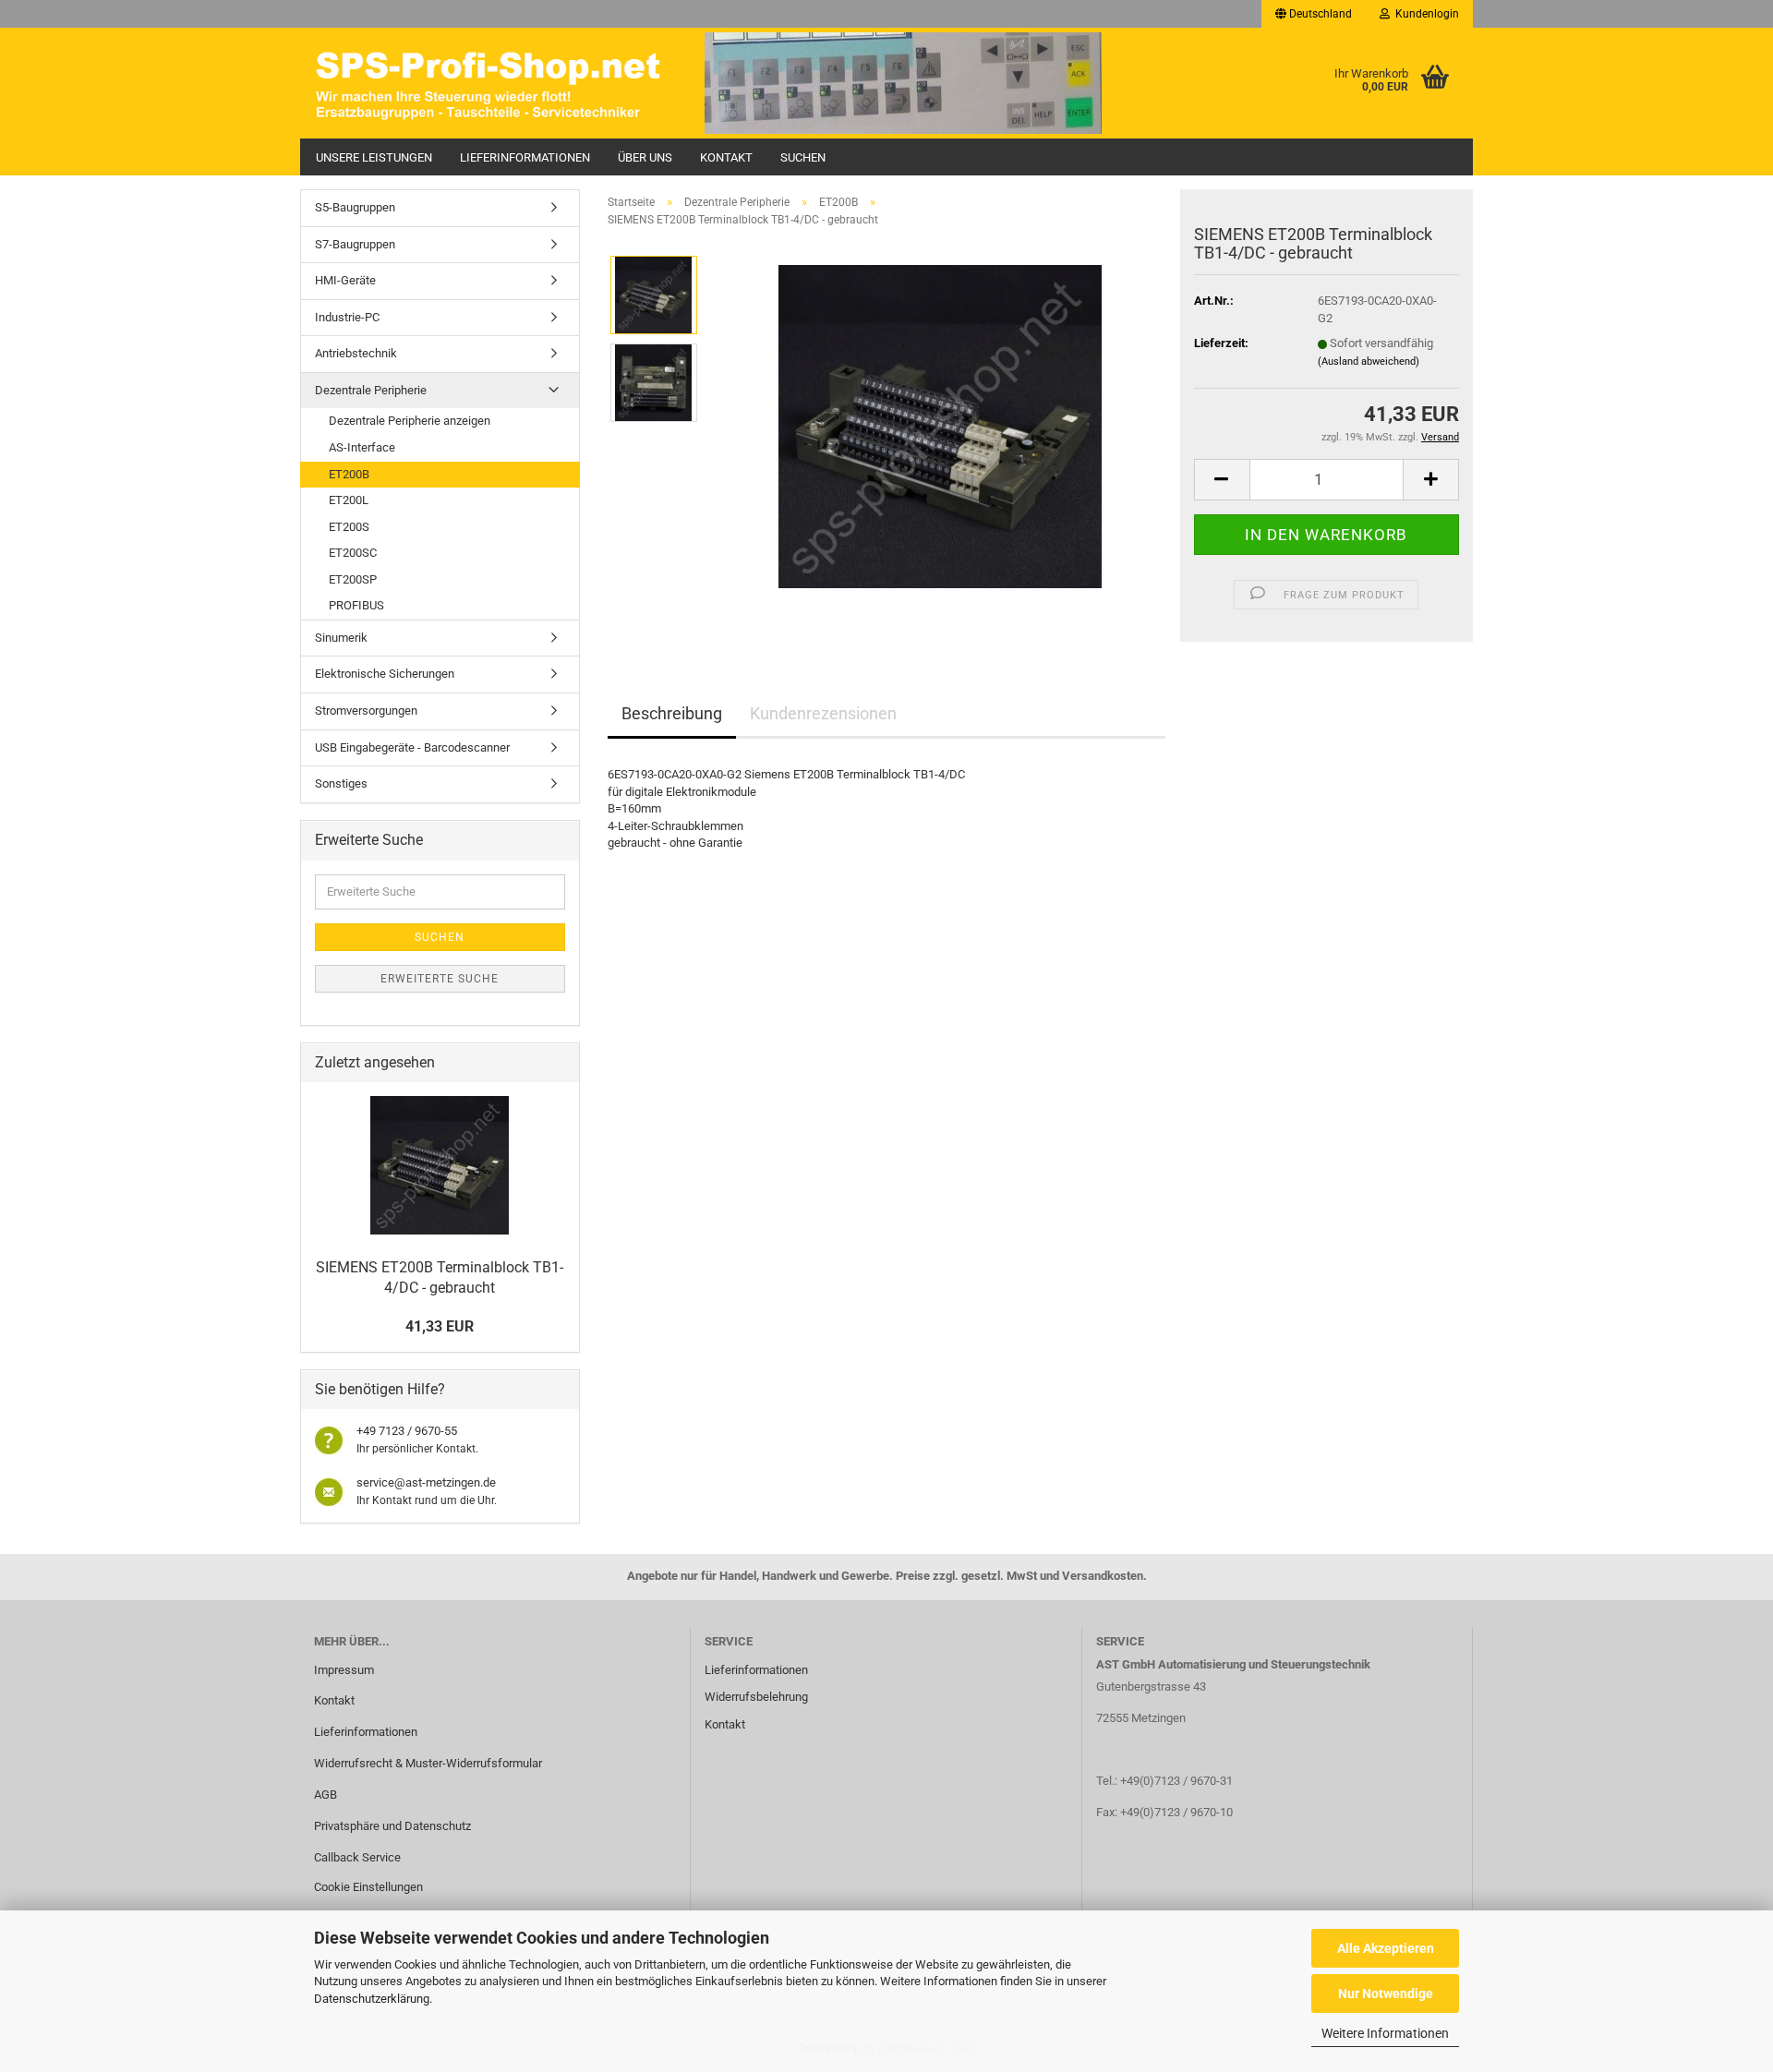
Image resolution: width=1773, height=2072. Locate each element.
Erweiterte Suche (440, 979)
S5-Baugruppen (355, 207)
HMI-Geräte (345, 280)
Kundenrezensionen (823, 713)
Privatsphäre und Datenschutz (392, 1826)
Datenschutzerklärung (372, 1999)
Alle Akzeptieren (1386, 1948)
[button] (1314, 14)
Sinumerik (341, 638)
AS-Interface (362, 447)
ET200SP (353, 579)
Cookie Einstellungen (368, 1887)
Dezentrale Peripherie (371, 390)
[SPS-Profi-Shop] (495, 83)
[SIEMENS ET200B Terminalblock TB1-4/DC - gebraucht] (940, 426)
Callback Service (357, 1857)
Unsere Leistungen (374, 157)
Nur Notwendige (1386, 1994)
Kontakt (726, 157)
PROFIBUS (356, 605)
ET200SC (353, 553)
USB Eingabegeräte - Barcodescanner (412, 747)
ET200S (349, 527)
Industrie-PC (347, 317)
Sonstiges (341, 783)
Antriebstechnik (356, 353)
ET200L (349, 500)
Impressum (344, 1670)
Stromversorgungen (366, 711)
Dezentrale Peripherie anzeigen (410, 421)
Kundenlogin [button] (1424, 14)
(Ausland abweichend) (1369, 361)
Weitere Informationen (1385, 2033)
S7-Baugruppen (355, 244)
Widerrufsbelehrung (756, 1697)
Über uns (645, 157)
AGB (326, 1795)
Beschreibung (672, 713)
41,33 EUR (440, 1326)
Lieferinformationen (525, 157)
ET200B (349, 474)
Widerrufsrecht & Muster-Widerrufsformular (428, 1763)
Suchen (803, 157)
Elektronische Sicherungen (385, 674)
